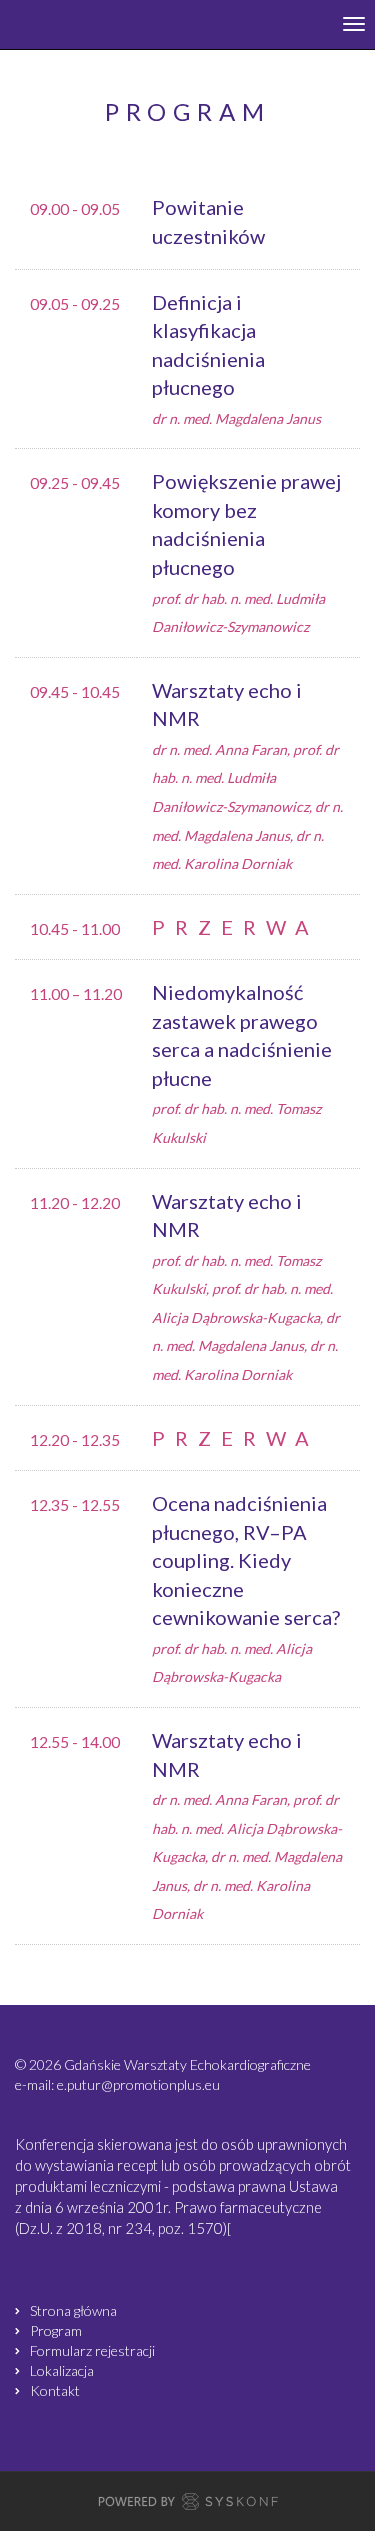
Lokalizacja (62, 2370)
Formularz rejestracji (92, 2350)
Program (56, 2330)
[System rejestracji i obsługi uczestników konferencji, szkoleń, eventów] (188, 2504)
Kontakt (55, 2390)
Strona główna (73, 2310)
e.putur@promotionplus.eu (138, 2084)
